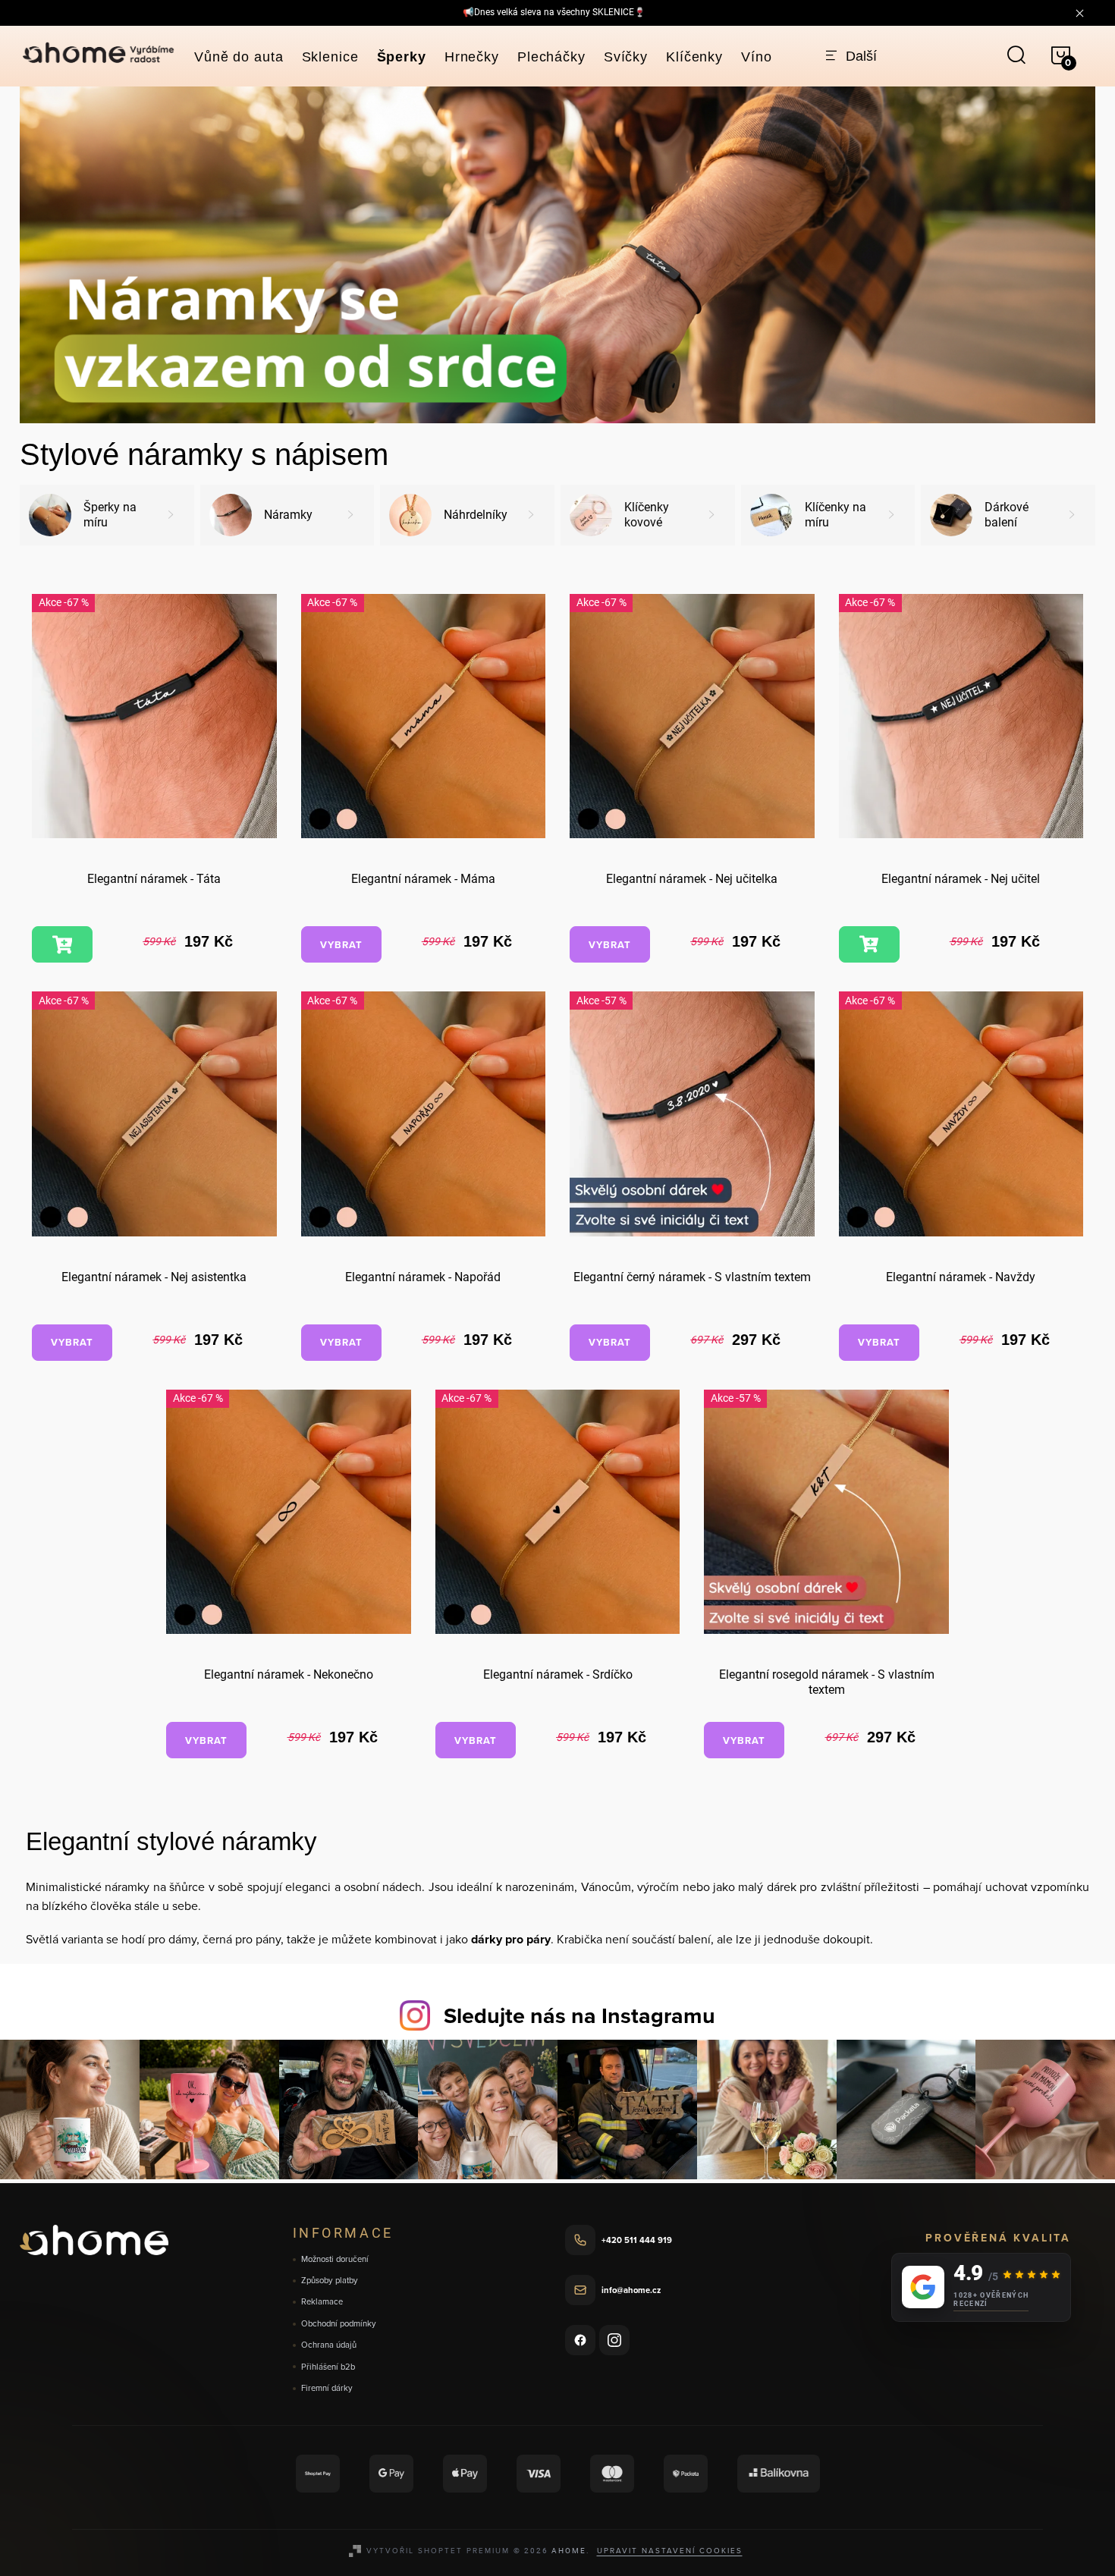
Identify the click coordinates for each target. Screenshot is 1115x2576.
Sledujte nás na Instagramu (579, 2015)
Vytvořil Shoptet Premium (438, 2550)
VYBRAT (341, 945)
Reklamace (322, 2302)
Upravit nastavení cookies (670, 2550)
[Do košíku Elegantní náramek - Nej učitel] (869, 944)
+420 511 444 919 (637, 2240)
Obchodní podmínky (339, 2324)
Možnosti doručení (335, 2259)
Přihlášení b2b (328, 2367)
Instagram (614, 2340)
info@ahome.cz (631, 2290)
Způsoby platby (330, 2281)
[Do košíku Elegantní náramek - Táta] (62, 944)
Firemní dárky (327, 2388)
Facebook (580, 2340)
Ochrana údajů (329, 2345)
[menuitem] (239, 57)
